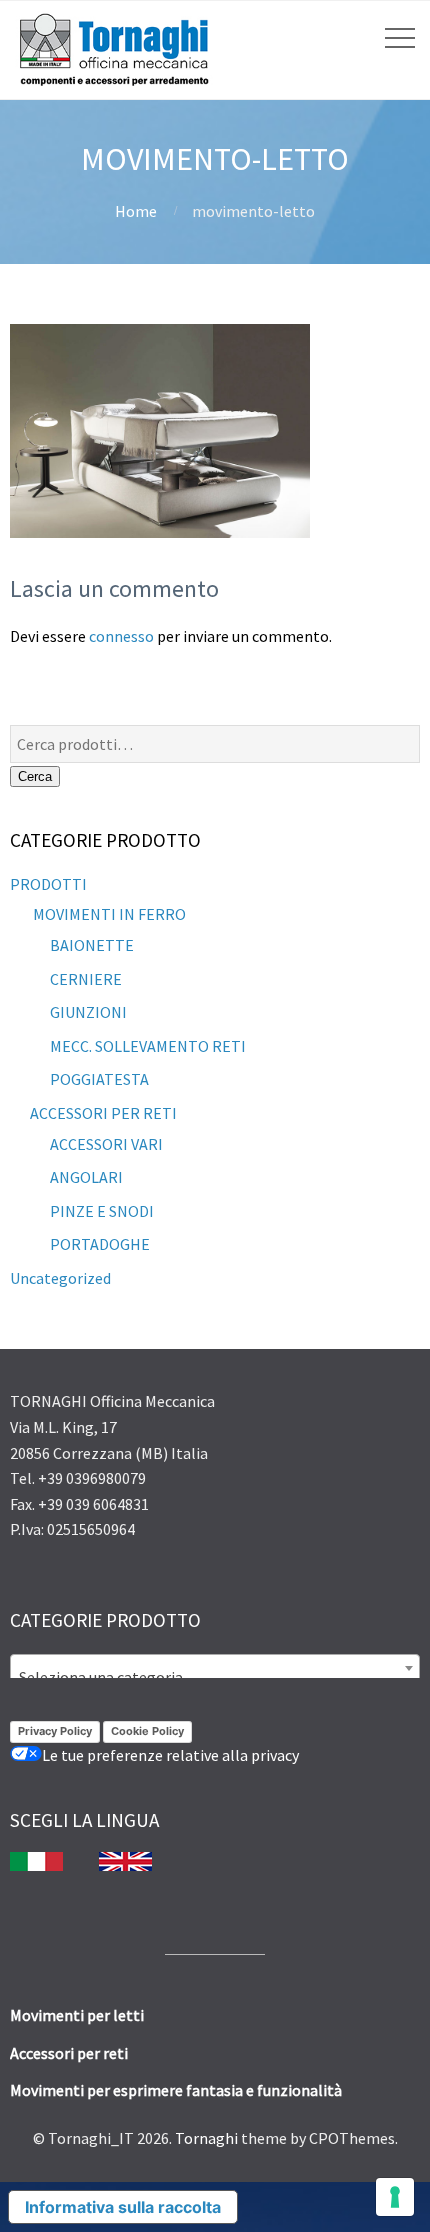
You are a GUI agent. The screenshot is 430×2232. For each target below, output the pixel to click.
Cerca (35, 776)
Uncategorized (60, 1278)
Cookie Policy (147, 1731)
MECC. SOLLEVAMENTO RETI (148, 1046)
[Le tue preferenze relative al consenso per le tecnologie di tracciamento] (395, 2197)
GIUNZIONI (88, 1012)
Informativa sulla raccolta (123, 2207)
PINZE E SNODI (102, 1211)
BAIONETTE (92, 945)
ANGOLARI (86, 1177)
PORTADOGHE (100, 1244)
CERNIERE (86, 979)
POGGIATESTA (99, 1079)
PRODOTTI (48, 884)
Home (136, 211)
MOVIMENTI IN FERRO (108, 914)
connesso (121, 636)
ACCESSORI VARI (106, 1144)
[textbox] (215, 1677)
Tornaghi (206, 2138)
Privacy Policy (55, 1731)
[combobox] (215, 1668)
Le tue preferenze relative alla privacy (170, 1755)
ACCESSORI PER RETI (103, 1113)
